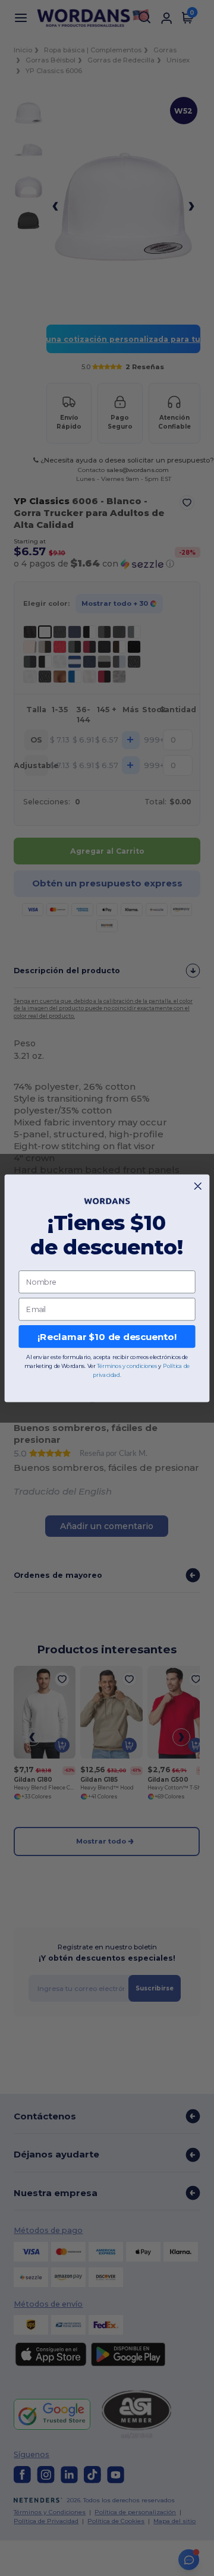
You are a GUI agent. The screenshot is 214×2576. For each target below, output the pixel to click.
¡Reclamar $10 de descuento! (107, 1336)
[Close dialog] (198, 1186)
